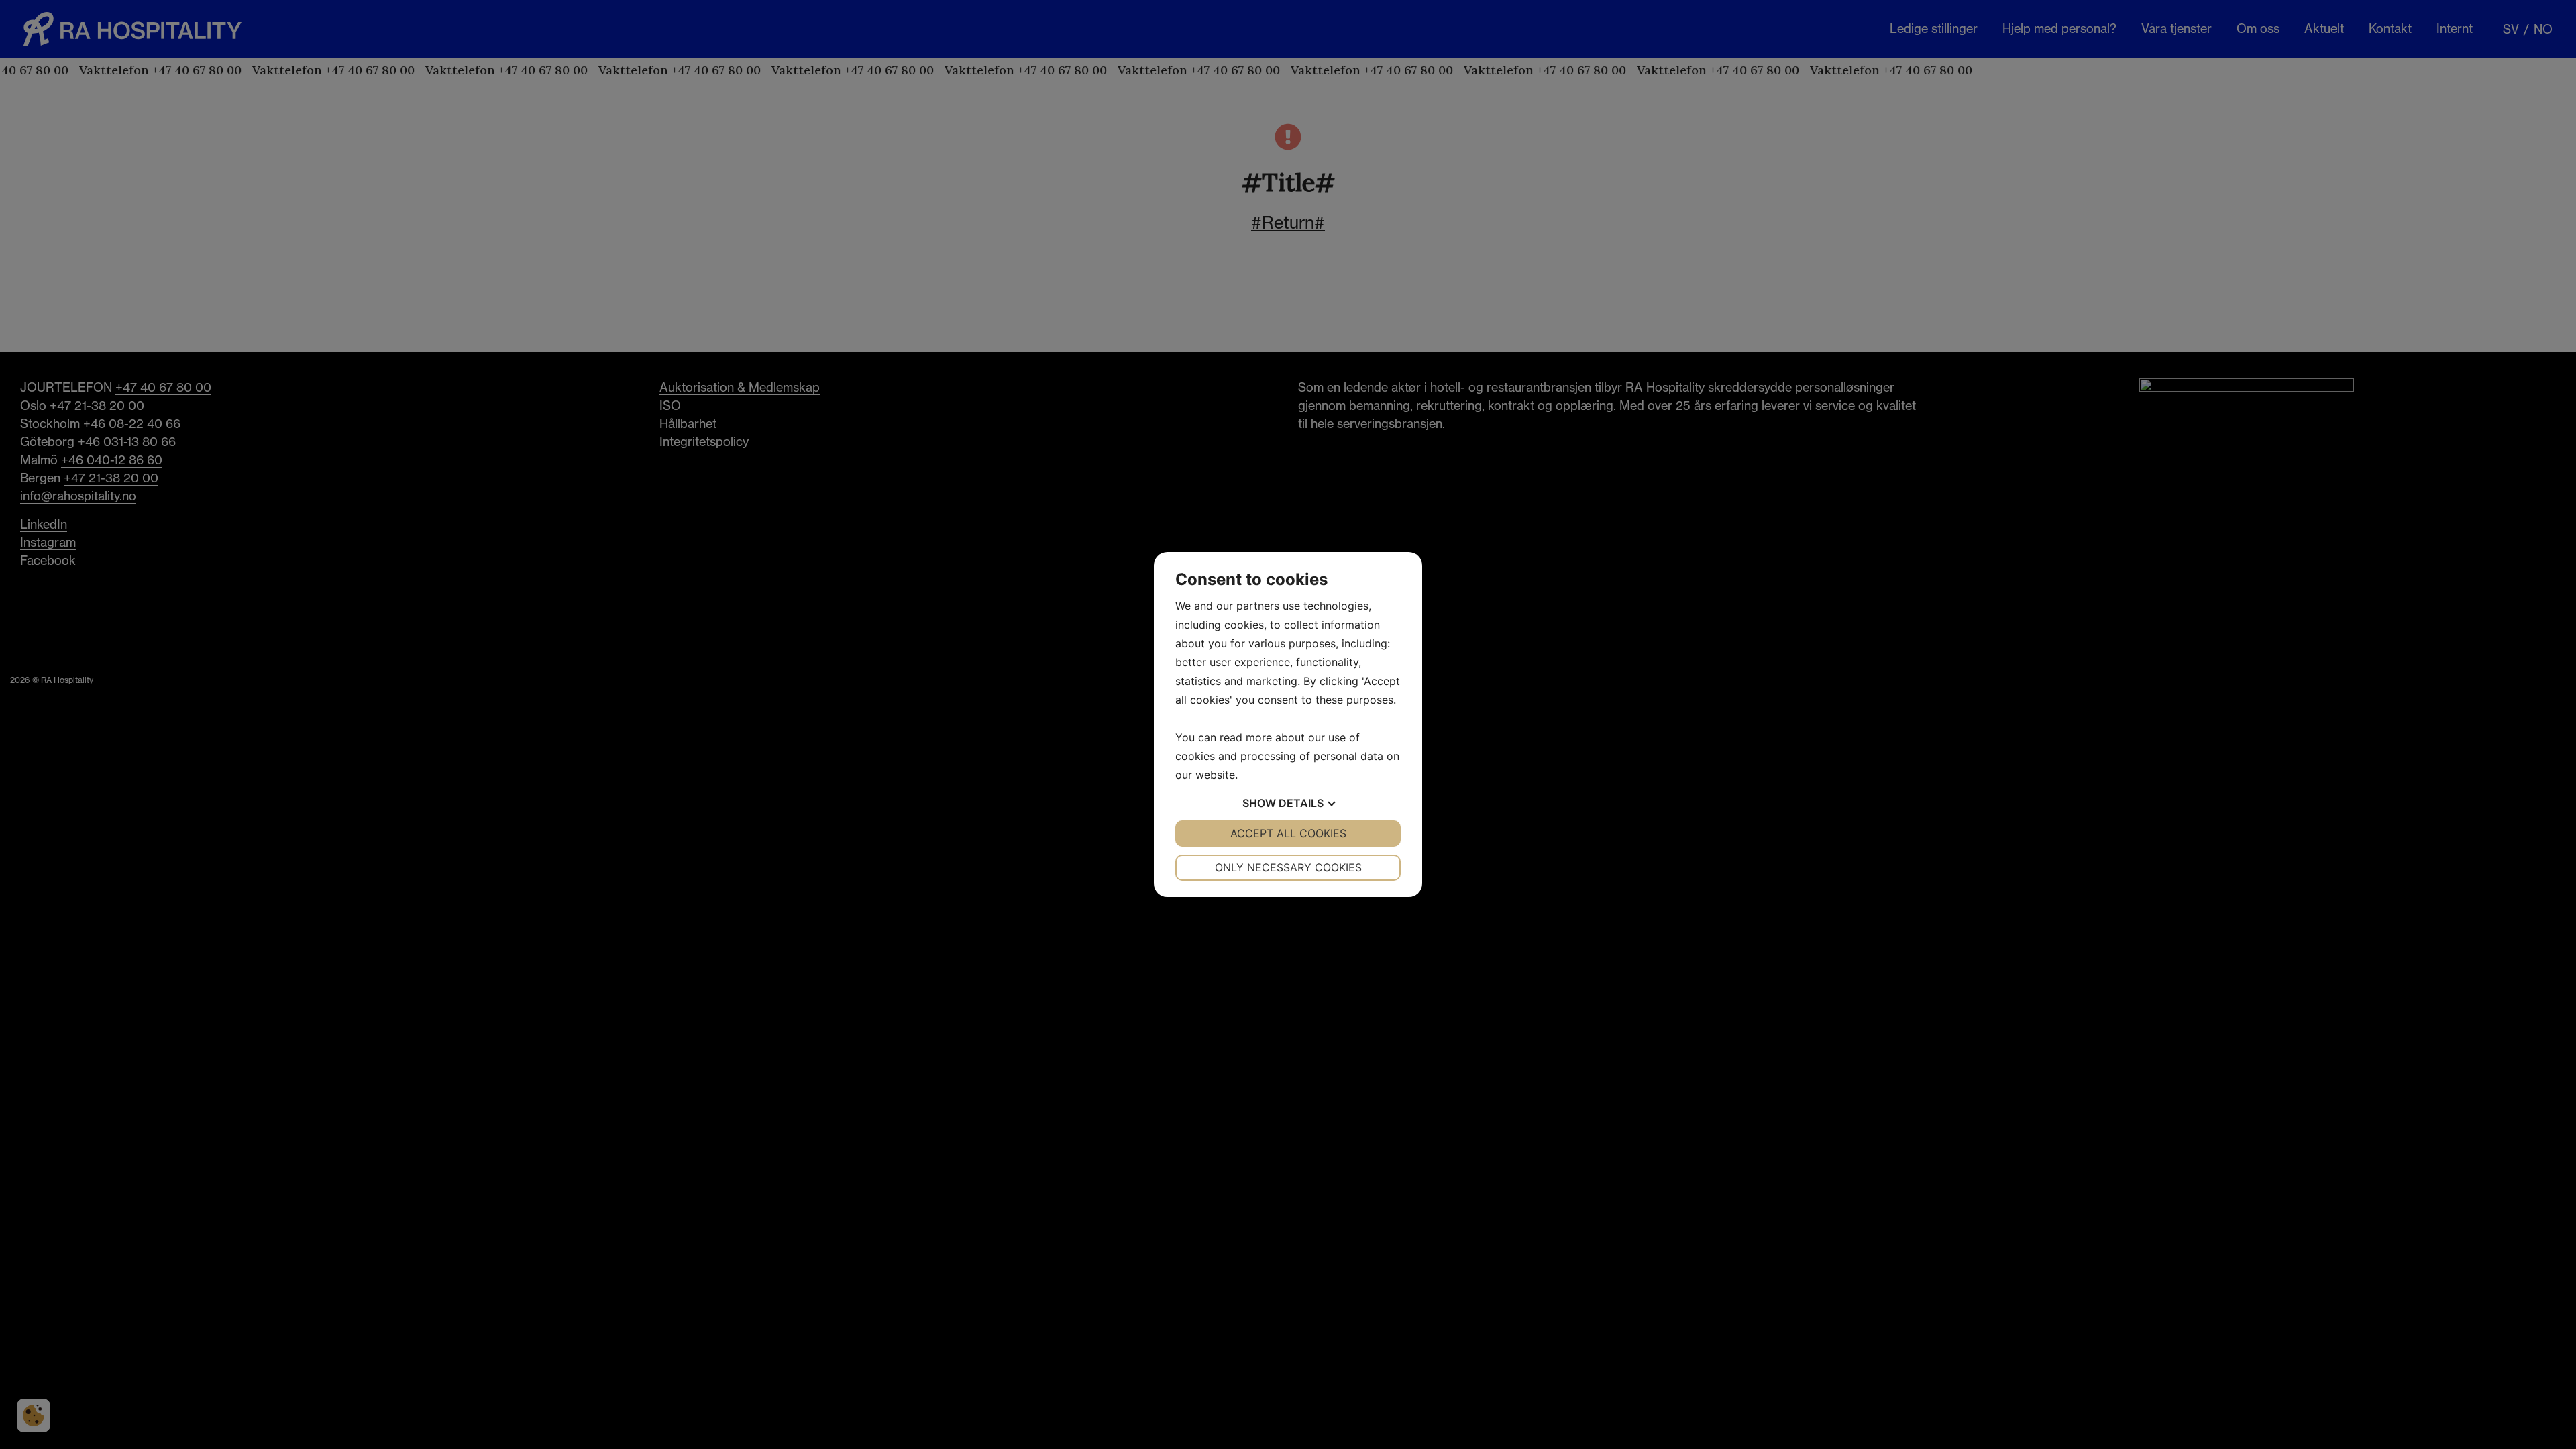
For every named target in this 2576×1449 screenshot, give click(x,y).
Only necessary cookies (1288, 867)
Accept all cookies (1288, 833)
